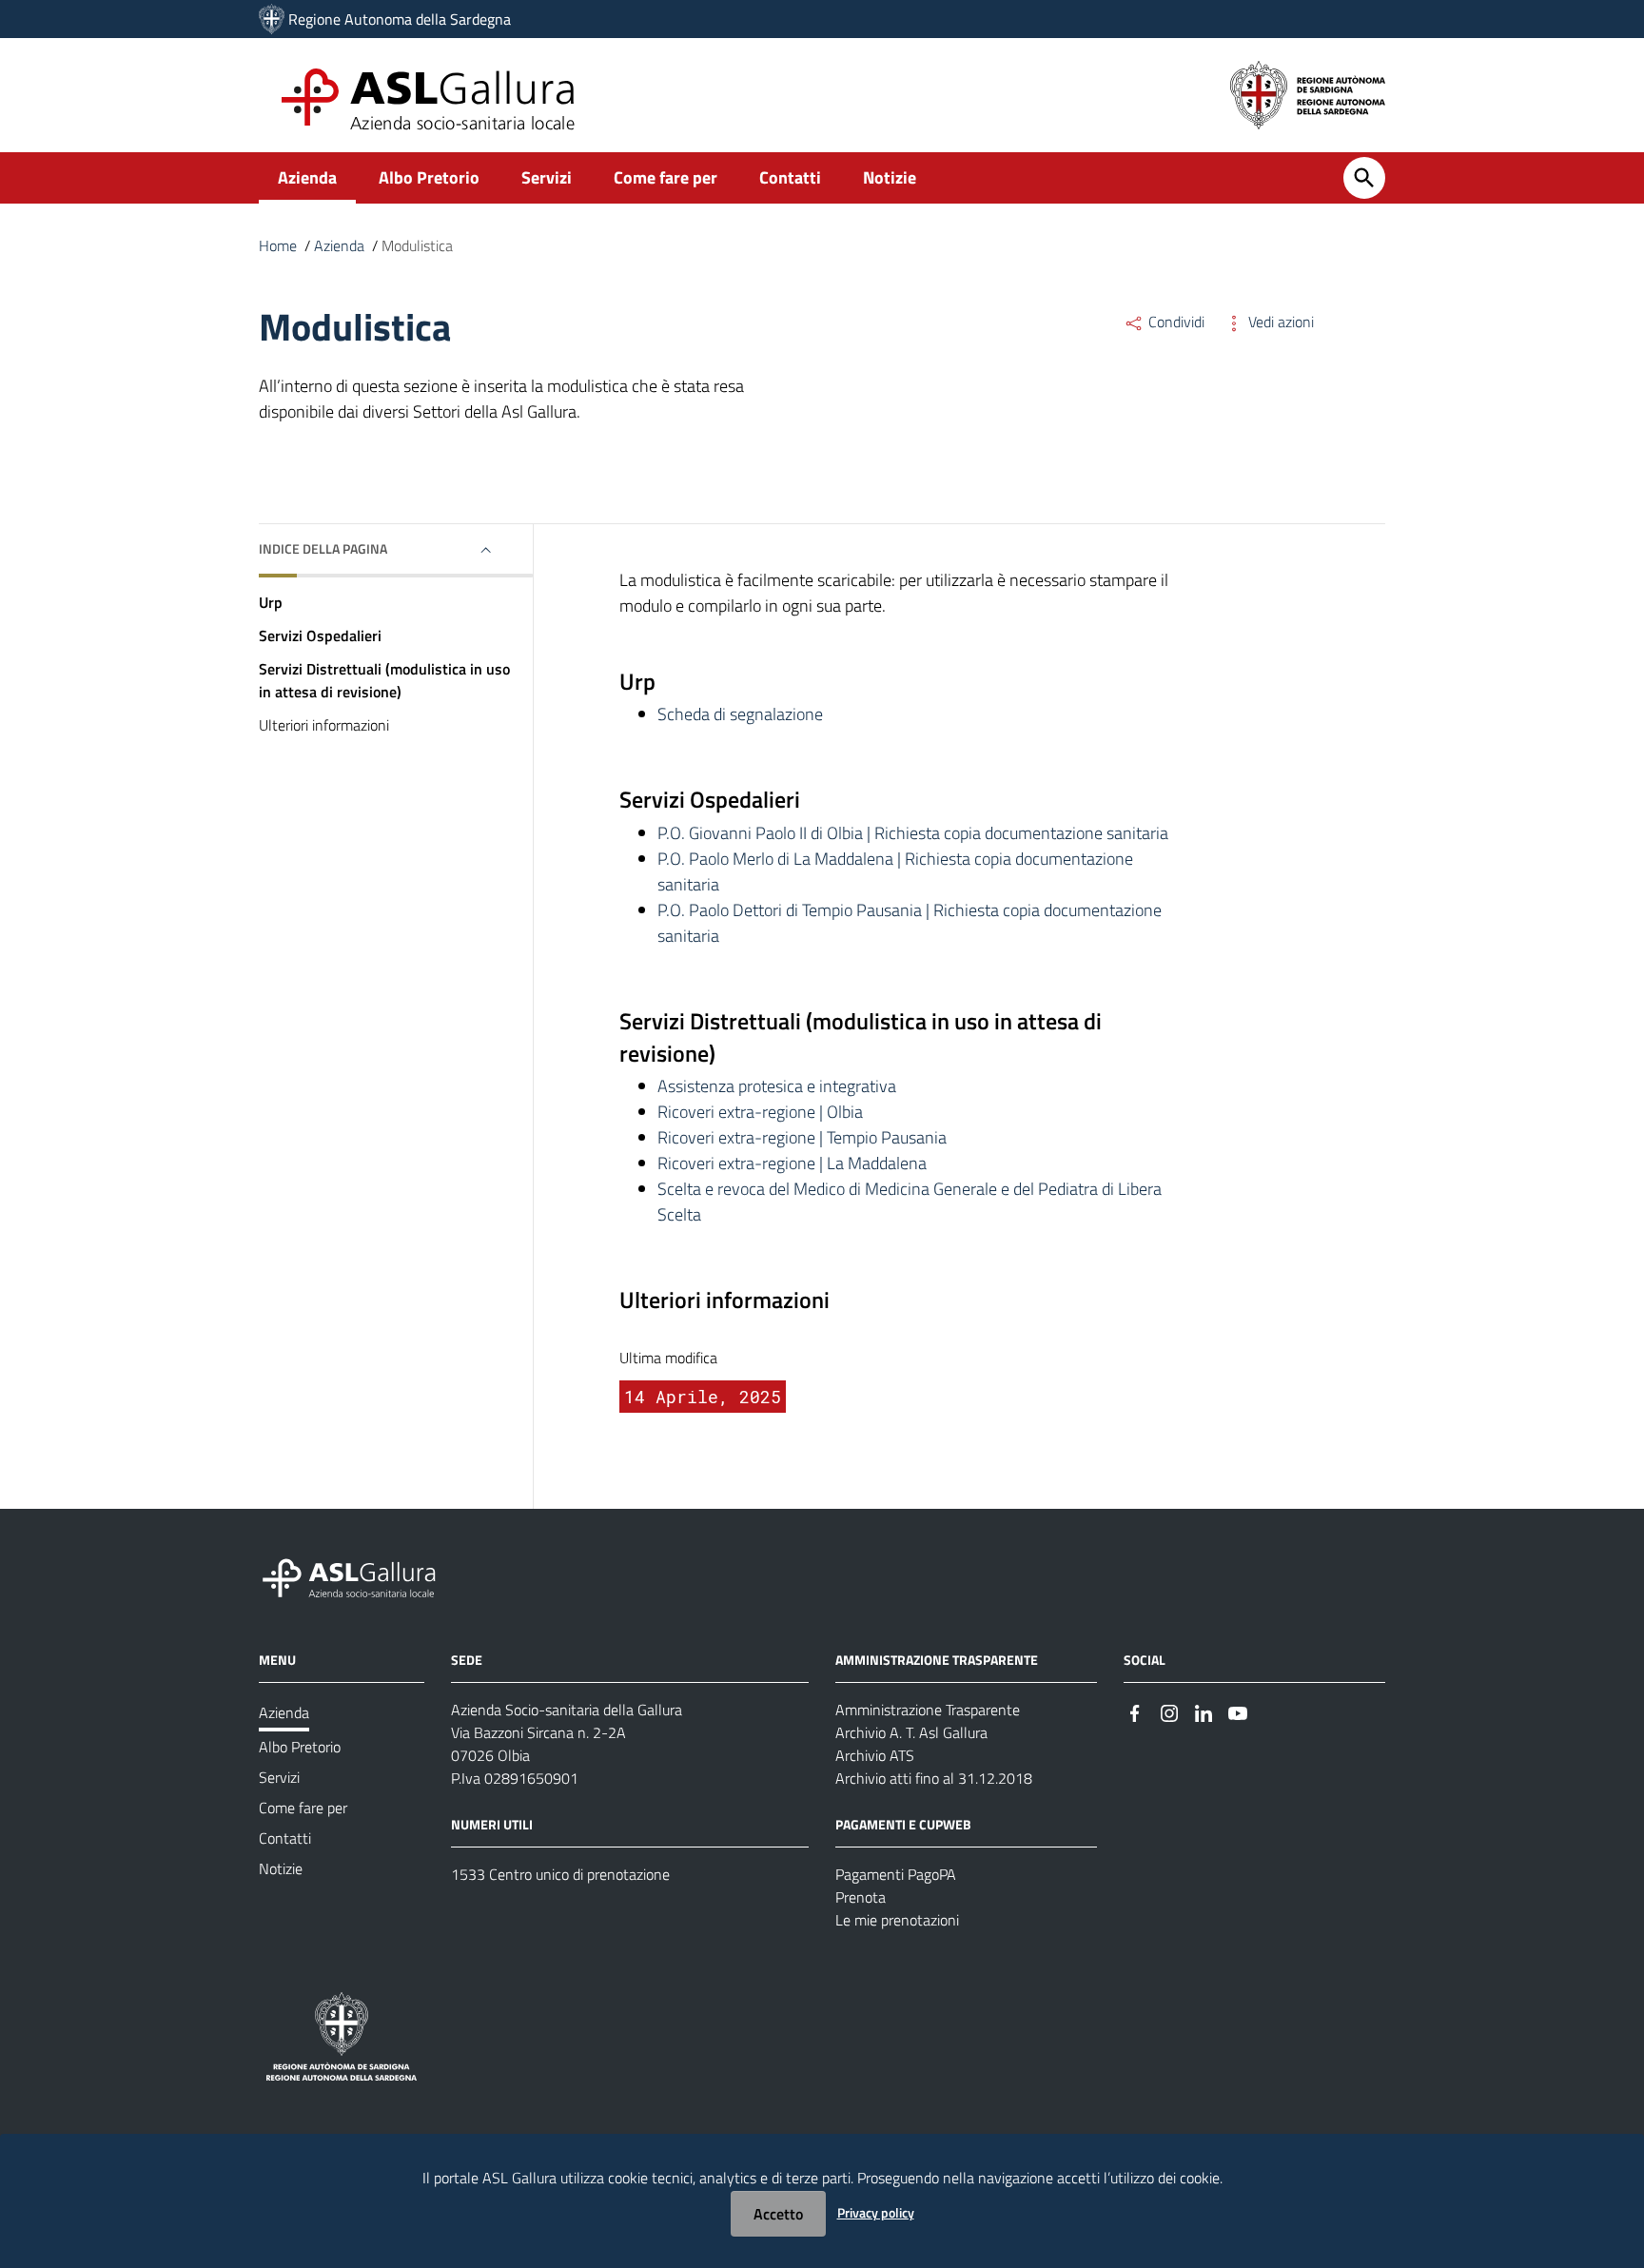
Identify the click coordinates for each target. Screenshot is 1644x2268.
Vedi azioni (1279, 322)
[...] (358, 1576)
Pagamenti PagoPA (896, 1874)
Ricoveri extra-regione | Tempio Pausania (802, 1137)
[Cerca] (1364, 178)
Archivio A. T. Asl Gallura (911, 1732)
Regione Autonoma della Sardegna (400, 19)
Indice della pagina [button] (323, 548)
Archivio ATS (875, 1755)
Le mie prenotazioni (897, 1920)
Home (278, 245)
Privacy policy (876, 2212)
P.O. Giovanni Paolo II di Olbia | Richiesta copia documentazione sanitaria (913, 833)
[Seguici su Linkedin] (1204, 1711)
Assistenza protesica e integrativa (777, 1086)
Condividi (1174, 322)
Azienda (307, 177)
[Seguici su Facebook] (1135, 1711)
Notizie (890, 177)
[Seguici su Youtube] (1238, 1711)
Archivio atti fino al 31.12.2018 (934, 1778)
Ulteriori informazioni (324, 725)
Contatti (790, 177)
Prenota (861, 1897)
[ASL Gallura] (272, 19)
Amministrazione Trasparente (928, 1710)
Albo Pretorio (429, 177)
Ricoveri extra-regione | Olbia (760, 1112)
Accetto (778, 2214)
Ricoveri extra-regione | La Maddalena (792, 1163)
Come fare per (665, 177)
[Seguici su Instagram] (1169, 1711)
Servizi (547, 177)
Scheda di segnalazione (740, 714)
